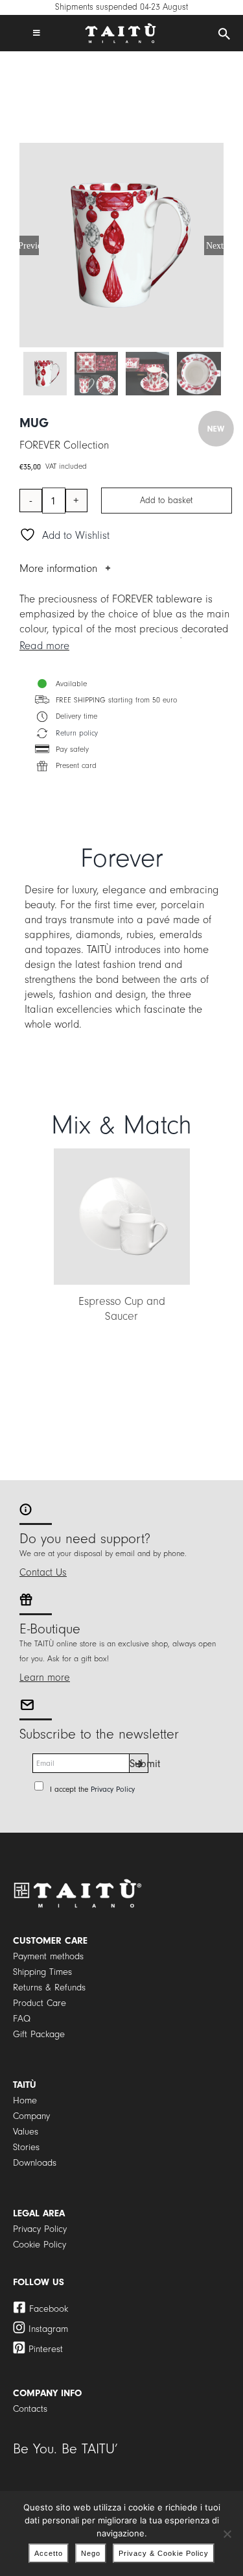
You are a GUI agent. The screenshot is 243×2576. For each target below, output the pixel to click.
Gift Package (39, 2034)
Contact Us (43, 1572)
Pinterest (46, 2349)
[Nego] (227, 2534)
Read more (44, 646)
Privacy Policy (113, 1789)
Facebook (49, 2309)
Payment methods (48, 1956)
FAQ (22, 2019)
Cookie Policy (40, 2245)
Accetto (49, 2553)
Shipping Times (42, 1972)
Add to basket (166, 501)
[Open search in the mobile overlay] (224, 34)
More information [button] (58, 568)
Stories (26, 2147)
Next (215, 245)
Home (25, 2100)
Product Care (40, 2003)
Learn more (45, 1678)
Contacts (30, 2409)
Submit (139, 1764)
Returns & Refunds (49, 1988)
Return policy (77, 733)
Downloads (35, 2163)
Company (31, 2116)
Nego (91, 2553)
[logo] (121, 28)
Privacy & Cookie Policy (164, 2553)
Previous (29, 245)
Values (26, 2132)
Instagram (48, 2329)
